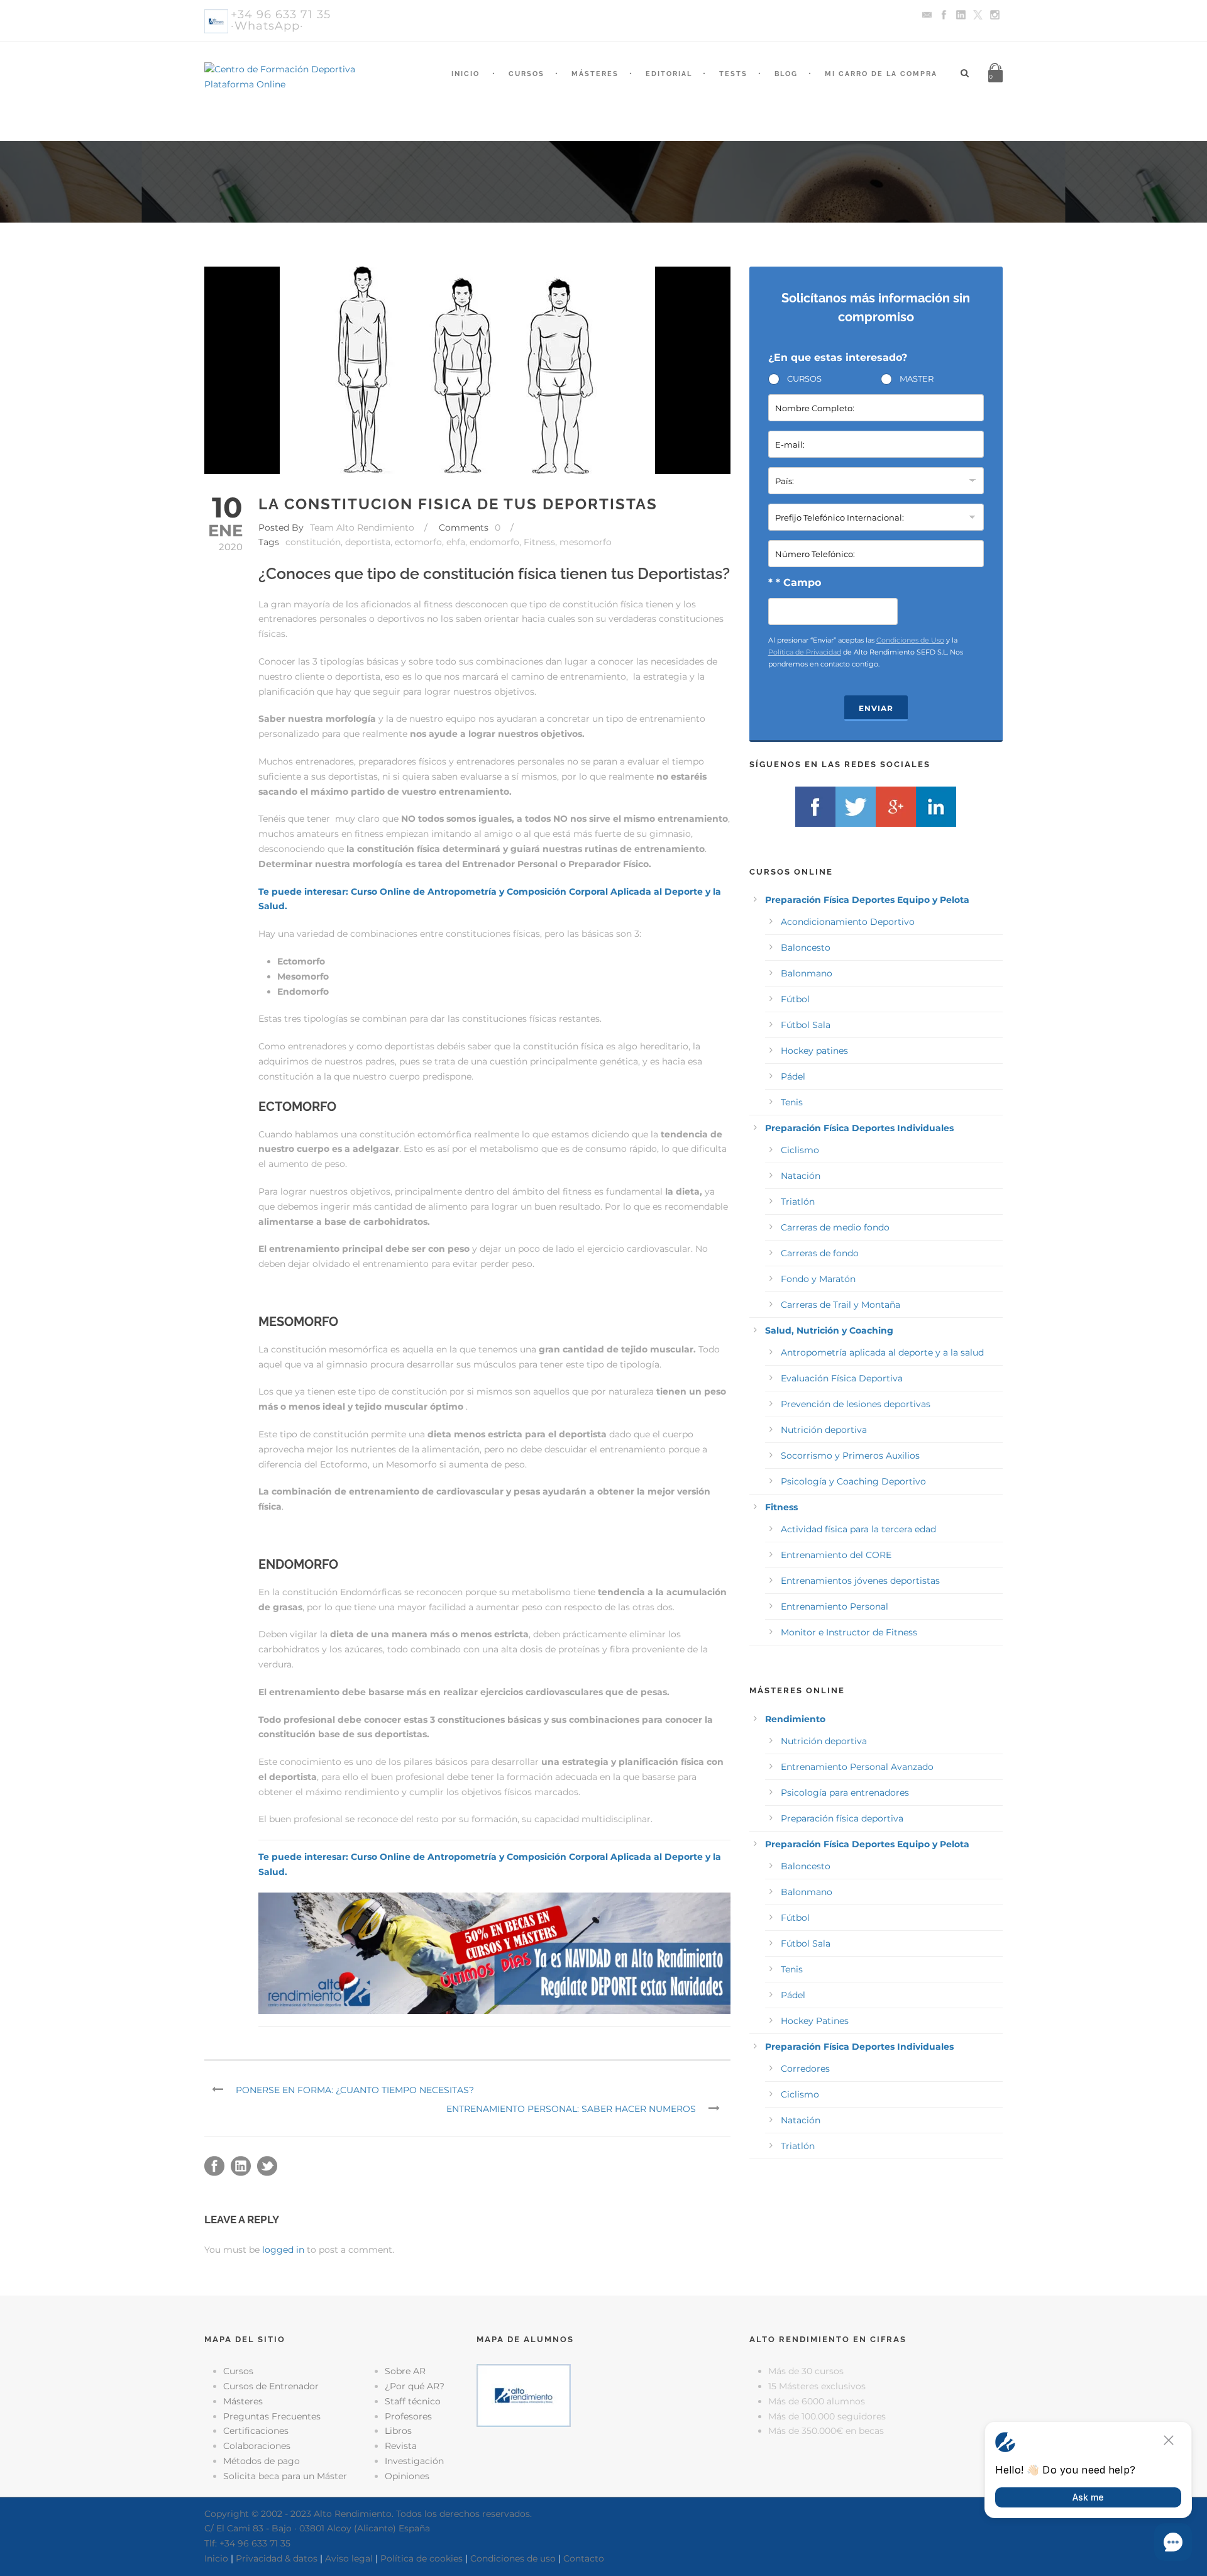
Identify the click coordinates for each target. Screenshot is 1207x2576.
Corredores (805, 2069)
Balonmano (807, 973)
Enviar (876, 708)
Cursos (526, 74)
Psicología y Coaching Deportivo (853, 1481)
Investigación (414, 2461)
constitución (313, 542)
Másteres (595, 74)
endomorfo (494, 542)
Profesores (408, 2416)
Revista (401, 2446)
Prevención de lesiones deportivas (856, 1404)
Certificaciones (256, 2431)
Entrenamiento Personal (835, 1606)
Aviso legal (349, 2558)
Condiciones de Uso (910, 640)
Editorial (669, 74)
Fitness (539, 542)
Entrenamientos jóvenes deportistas (860, 1581)
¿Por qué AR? (415, 2386)
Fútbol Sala (806, 1025)
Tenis (792, 1102)
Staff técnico (413, 2401)
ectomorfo (418, 542)
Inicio (466, 74)
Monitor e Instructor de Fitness (849, 1632)
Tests (733, 74)
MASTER (917, 379)
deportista (368, 542)
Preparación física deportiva (842, 1818)
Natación (801, 1176)
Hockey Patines (815, 2021)
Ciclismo (800, 1150)
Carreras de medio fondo (835, 1227)
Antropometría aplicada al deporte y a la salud (882, 1352)
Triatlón (798, 1202)
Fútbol (795, 999)
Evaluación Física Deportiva (842, 1378)
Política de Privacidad (805, 652)
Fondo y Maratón (818, 1279)
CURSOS (804, 379)
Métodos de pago (262, 2461)
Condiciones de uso (513, 2558)
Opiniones (407, 2476)
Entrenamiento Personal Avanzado (857, 1767)
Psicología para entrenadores (845, 1793)
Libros (398, 2431)
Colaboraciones (257, 2446)
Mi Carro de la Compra (881, 74)
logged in (283, 2250)
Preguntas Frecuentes (272, 2416)
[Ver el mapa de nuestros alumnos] (524, 2395)
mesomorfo (586, 542)
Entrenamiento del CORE (836, 1555)
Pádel (793, 1076)
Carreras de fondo (820, 1253)
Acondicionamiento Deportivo (848, 922)
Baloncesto (806, 948)
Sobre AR (405, 2371)
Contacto (584, 2558)
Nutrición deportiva (824, 1430)
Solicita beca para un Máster (285, 2476)
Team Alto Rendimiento (362, 528)
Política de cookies (422, 2558)
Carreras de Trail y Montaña (840, 1305)
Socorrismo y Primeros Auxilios (850, 1456)
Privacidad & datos (277, 2558)
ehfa (456, 542)
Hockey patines (814, 1051)
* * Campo (795, 583)
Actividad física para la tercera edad (858, 1529)
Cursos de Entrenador (271, 2386)
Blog (786, 74)
